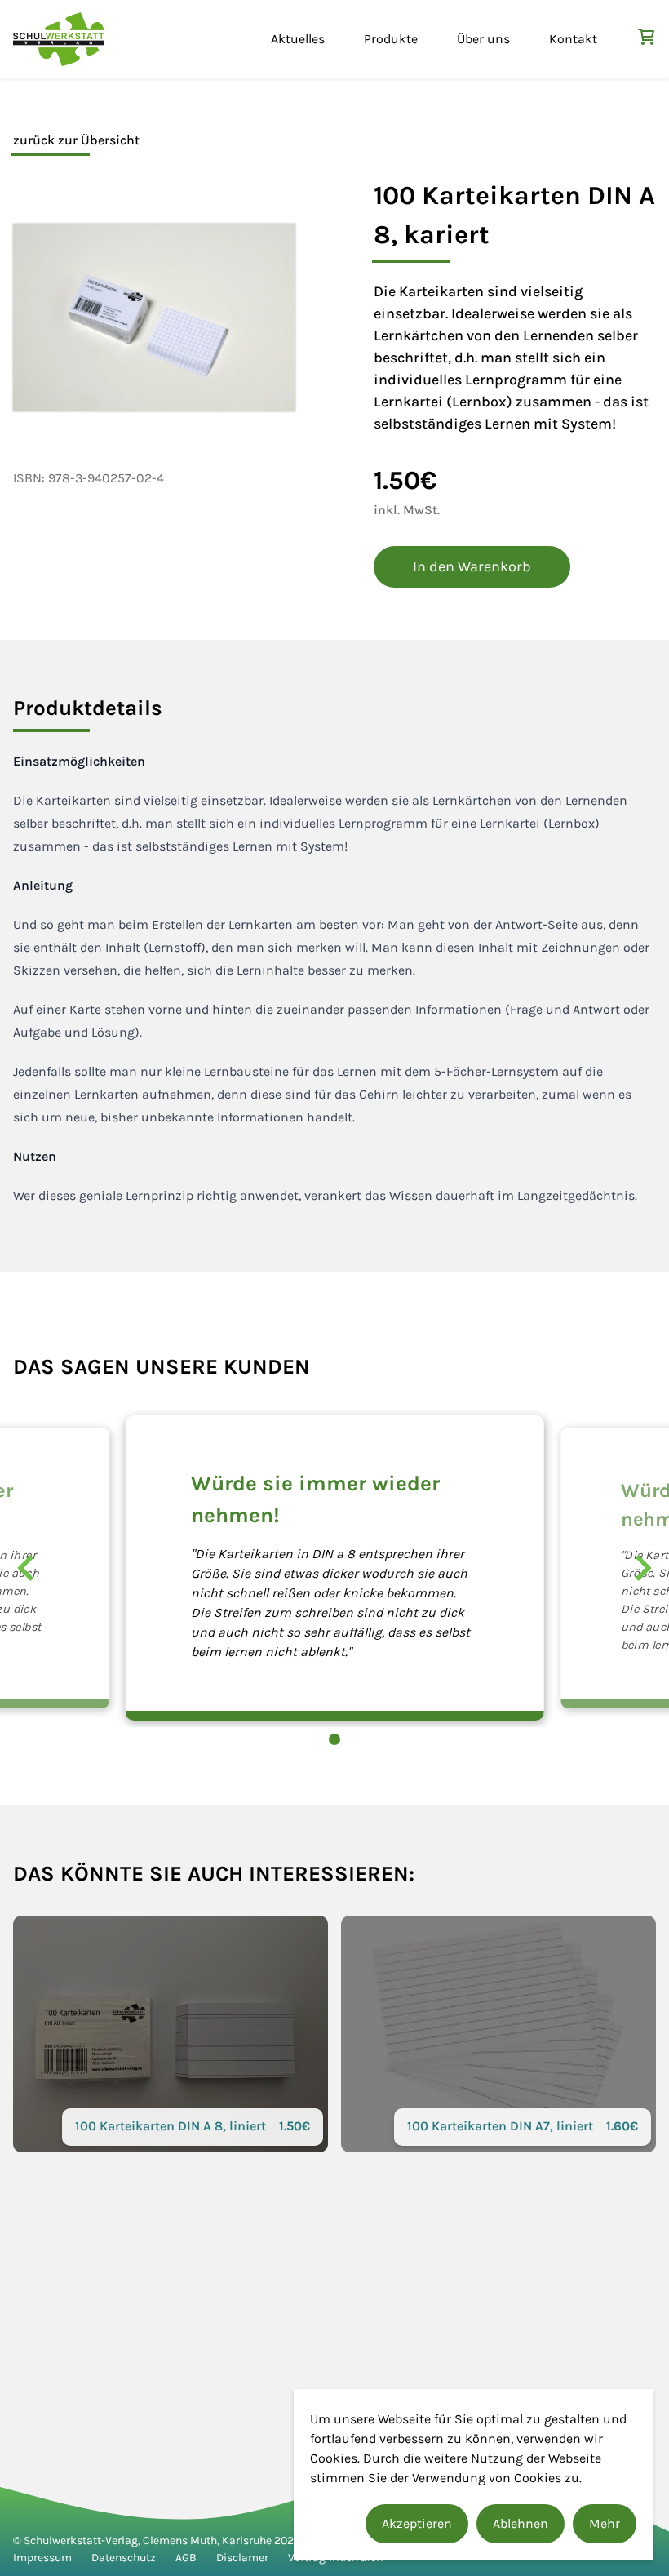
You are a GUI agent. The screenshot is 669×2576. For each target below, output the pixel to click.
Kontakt (573, 39)
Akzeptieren (417, 2523)
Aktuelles (298, 39)
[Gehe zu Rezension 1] (334, 1739)
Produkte (391, 39)
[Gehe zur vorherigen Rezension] (26, 1568)
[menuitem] (298, 39)
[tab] (88, 708)
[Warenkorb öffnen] (646, 37)
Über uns (483, 39)
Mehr (605, 2523)
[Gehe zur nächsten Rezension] (643, 1568)
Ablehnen (521, 2523)
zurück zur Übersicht (76, 140)
